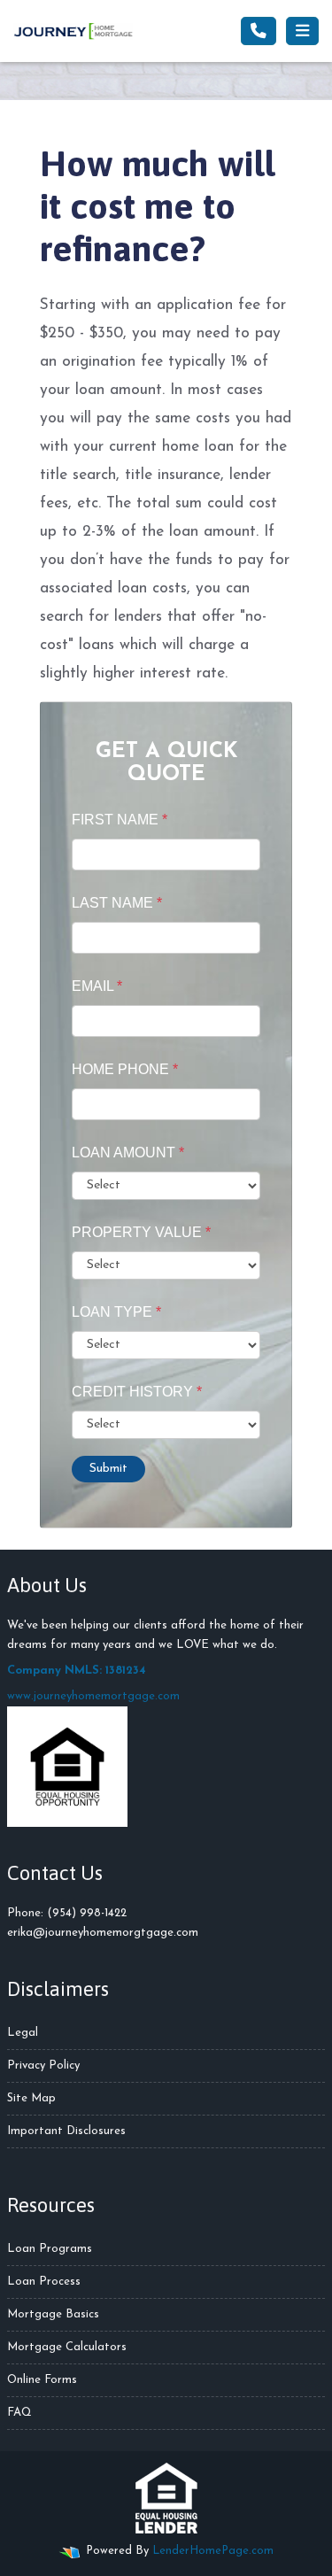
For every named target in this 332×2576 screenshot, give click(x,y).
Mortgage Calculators (67, 2347)
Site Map (31, 2098)
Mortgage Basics (53, 2314)
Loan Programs (50, 2249)
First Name (120, 820)
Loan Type (116, 1312)
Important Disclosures (66, 2131)
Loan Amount (128, 1153)
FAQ (19, 2413)
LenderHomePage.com (213, 2551)
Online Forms (42, 2380)
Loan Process (44, 2282)
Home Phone (125, 1069)
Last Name (117, 903)
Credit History (137, 1392)
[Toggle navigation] (302, 31)
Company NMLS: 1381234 (77, 1671)
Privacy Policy (43, 2065)
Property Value (141, 1232)
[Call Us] (259, 31)
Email (97, 986)
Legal (23, 2033)
